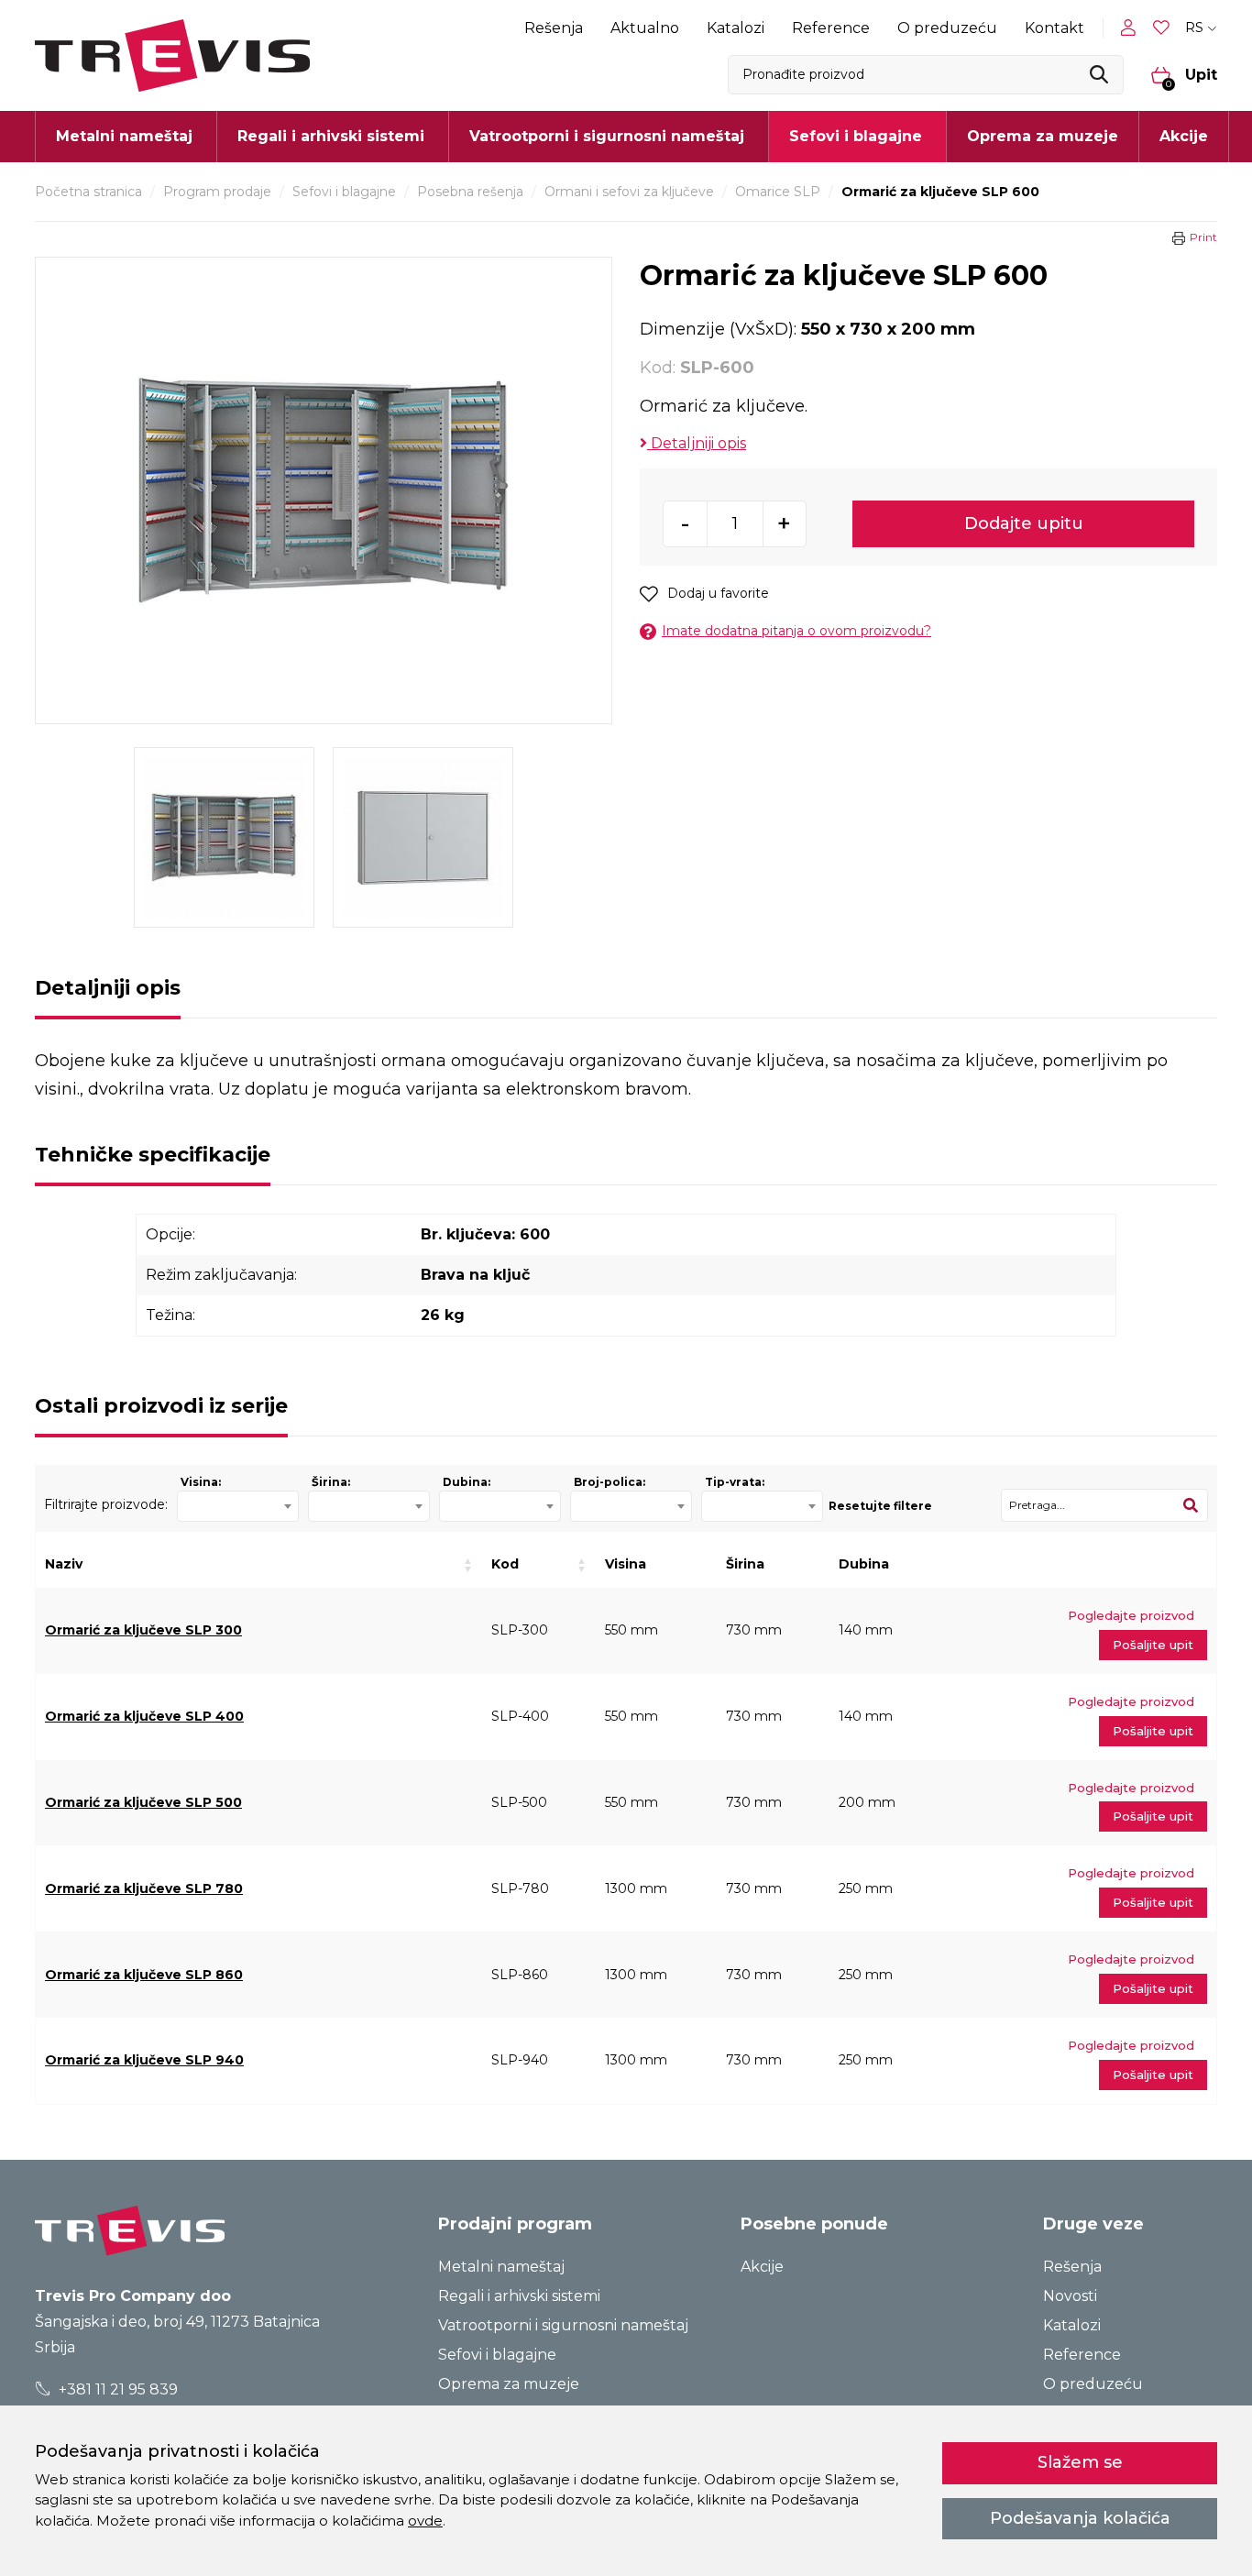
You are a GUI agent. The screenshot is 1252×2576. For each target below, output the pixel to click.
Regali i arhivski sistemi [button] (331, 136)
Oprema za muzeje (1043, 136)
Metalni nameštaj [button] (124, 136)
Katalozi (736, 28)
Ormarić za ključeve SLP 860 (144, 1975)
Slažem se (1080, 2462)
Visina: (201, 1482)
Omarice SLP (778, 192)
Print (1203, 237)
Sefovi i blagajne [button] (856, 136)
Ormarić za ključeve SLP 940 (144, 2060)
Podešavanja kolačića (1080, 2518)
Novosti (1070, 2296)
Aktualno (645, 28)
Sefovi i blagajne (344, 192)
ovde (425, 2521)
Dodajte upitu (1024, 523)
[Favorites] (1163, 28)
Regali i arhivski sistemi (519, 2296)
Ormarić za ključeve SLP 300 (143, 1630)
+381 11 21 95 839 (116, 2389)
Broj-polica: (610, 1482)
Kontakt (1054, 28)
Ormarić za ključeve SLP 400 (144, 1716)
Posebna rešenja (470, 192)
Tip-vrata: (735, 1482)
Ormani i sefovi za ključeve (629, 192)
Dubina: (467, 1482)
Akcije (1184, 136)
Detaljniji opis (697, 443)
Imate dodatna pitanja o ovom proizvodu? (796, 631)
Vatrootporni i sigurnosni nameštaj (563, 2325)
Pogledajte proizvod (1131, 1615)
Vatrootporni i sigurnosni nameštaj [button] (607, 136)
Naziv (64, 1564)
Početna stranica (88, 192)
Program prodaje (217, 192)
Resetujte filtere (880, 1506)
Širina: (331, 1482)
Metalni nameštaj (501, 2267)
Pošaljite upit (1153, 1645)
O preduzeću (947, 28)
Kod (505, 1564)
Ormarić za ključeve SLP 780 (144, 1888)
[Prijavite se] (1132, 28)
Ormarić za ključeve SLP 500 (143, 1802)
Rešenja (554, 28)
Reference (831, 28)
